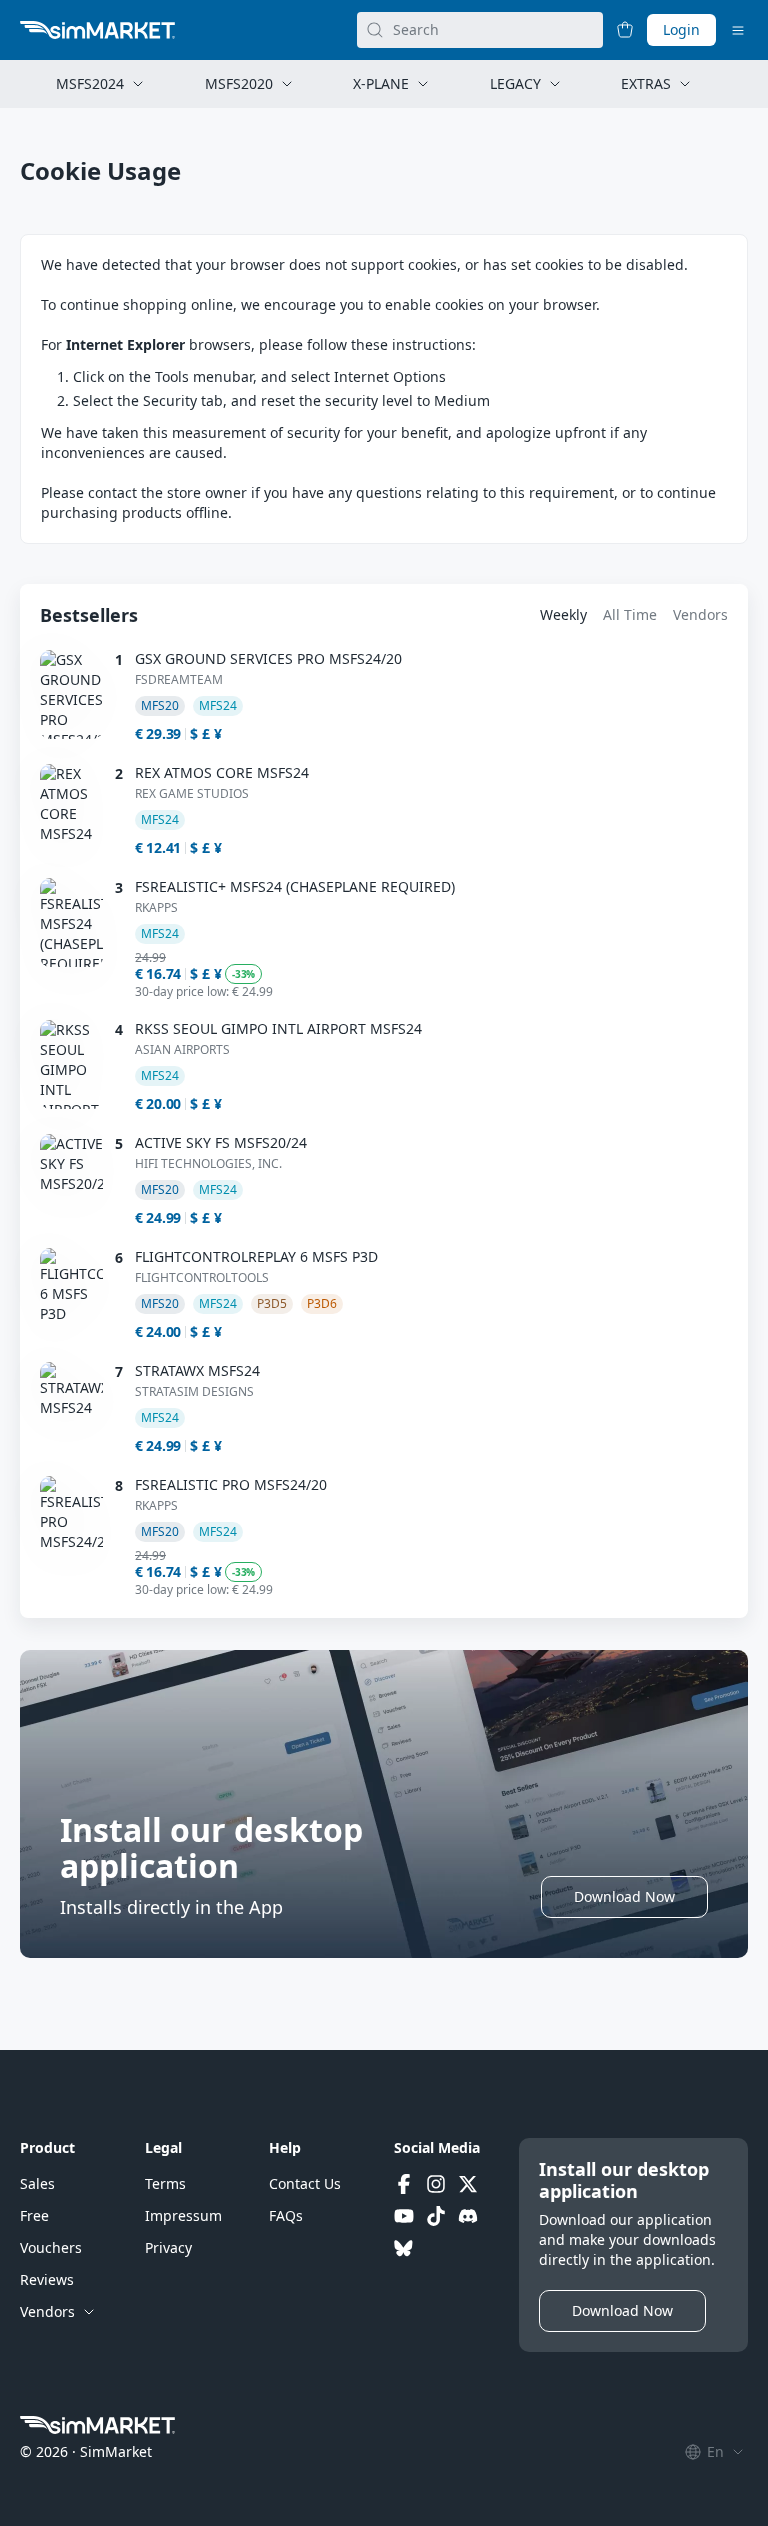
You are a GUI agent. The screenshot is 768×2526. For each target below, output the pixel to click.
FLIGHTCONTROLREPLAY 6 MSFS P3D (256, 1257)
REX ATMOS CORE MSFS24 (222, 773)
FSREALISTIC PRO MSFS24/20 (231, 1485)
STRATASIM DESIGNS (194, 1392)
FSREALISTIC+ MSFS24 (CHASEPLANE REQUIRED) (295, 887)
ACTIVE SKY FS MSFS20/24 (221, 1143)
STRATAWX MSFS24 (197, 1371)
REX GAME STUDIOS (192, 794)
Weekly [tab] (563, 614)
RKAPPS (156, 908)
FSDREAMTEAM (179, 680)
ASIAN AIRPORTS (182, 1050)
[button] (624, 1897)
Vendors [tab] (700, 614)
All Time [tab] (630, 614)
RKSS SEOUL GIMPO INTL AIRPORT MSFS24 (278, 1029)
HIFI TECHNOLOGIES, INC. (208, 1164)
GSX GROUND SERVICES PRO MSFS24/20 (268, 659)
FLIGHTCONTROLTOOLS (202, 1278)
